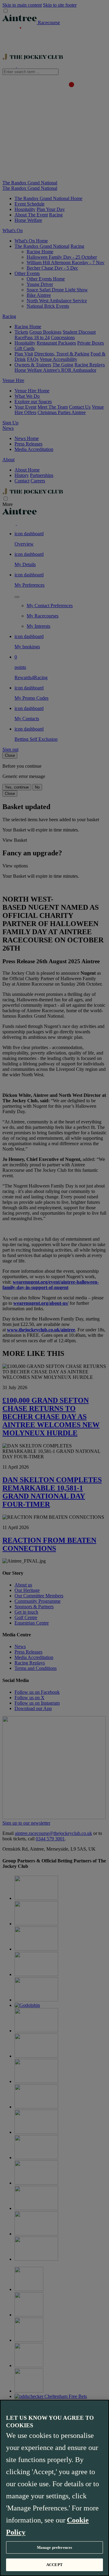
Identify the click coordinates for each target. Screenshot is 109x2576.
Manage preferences (54, 2547)
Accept (54, 2565)
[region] (54, 2488)
